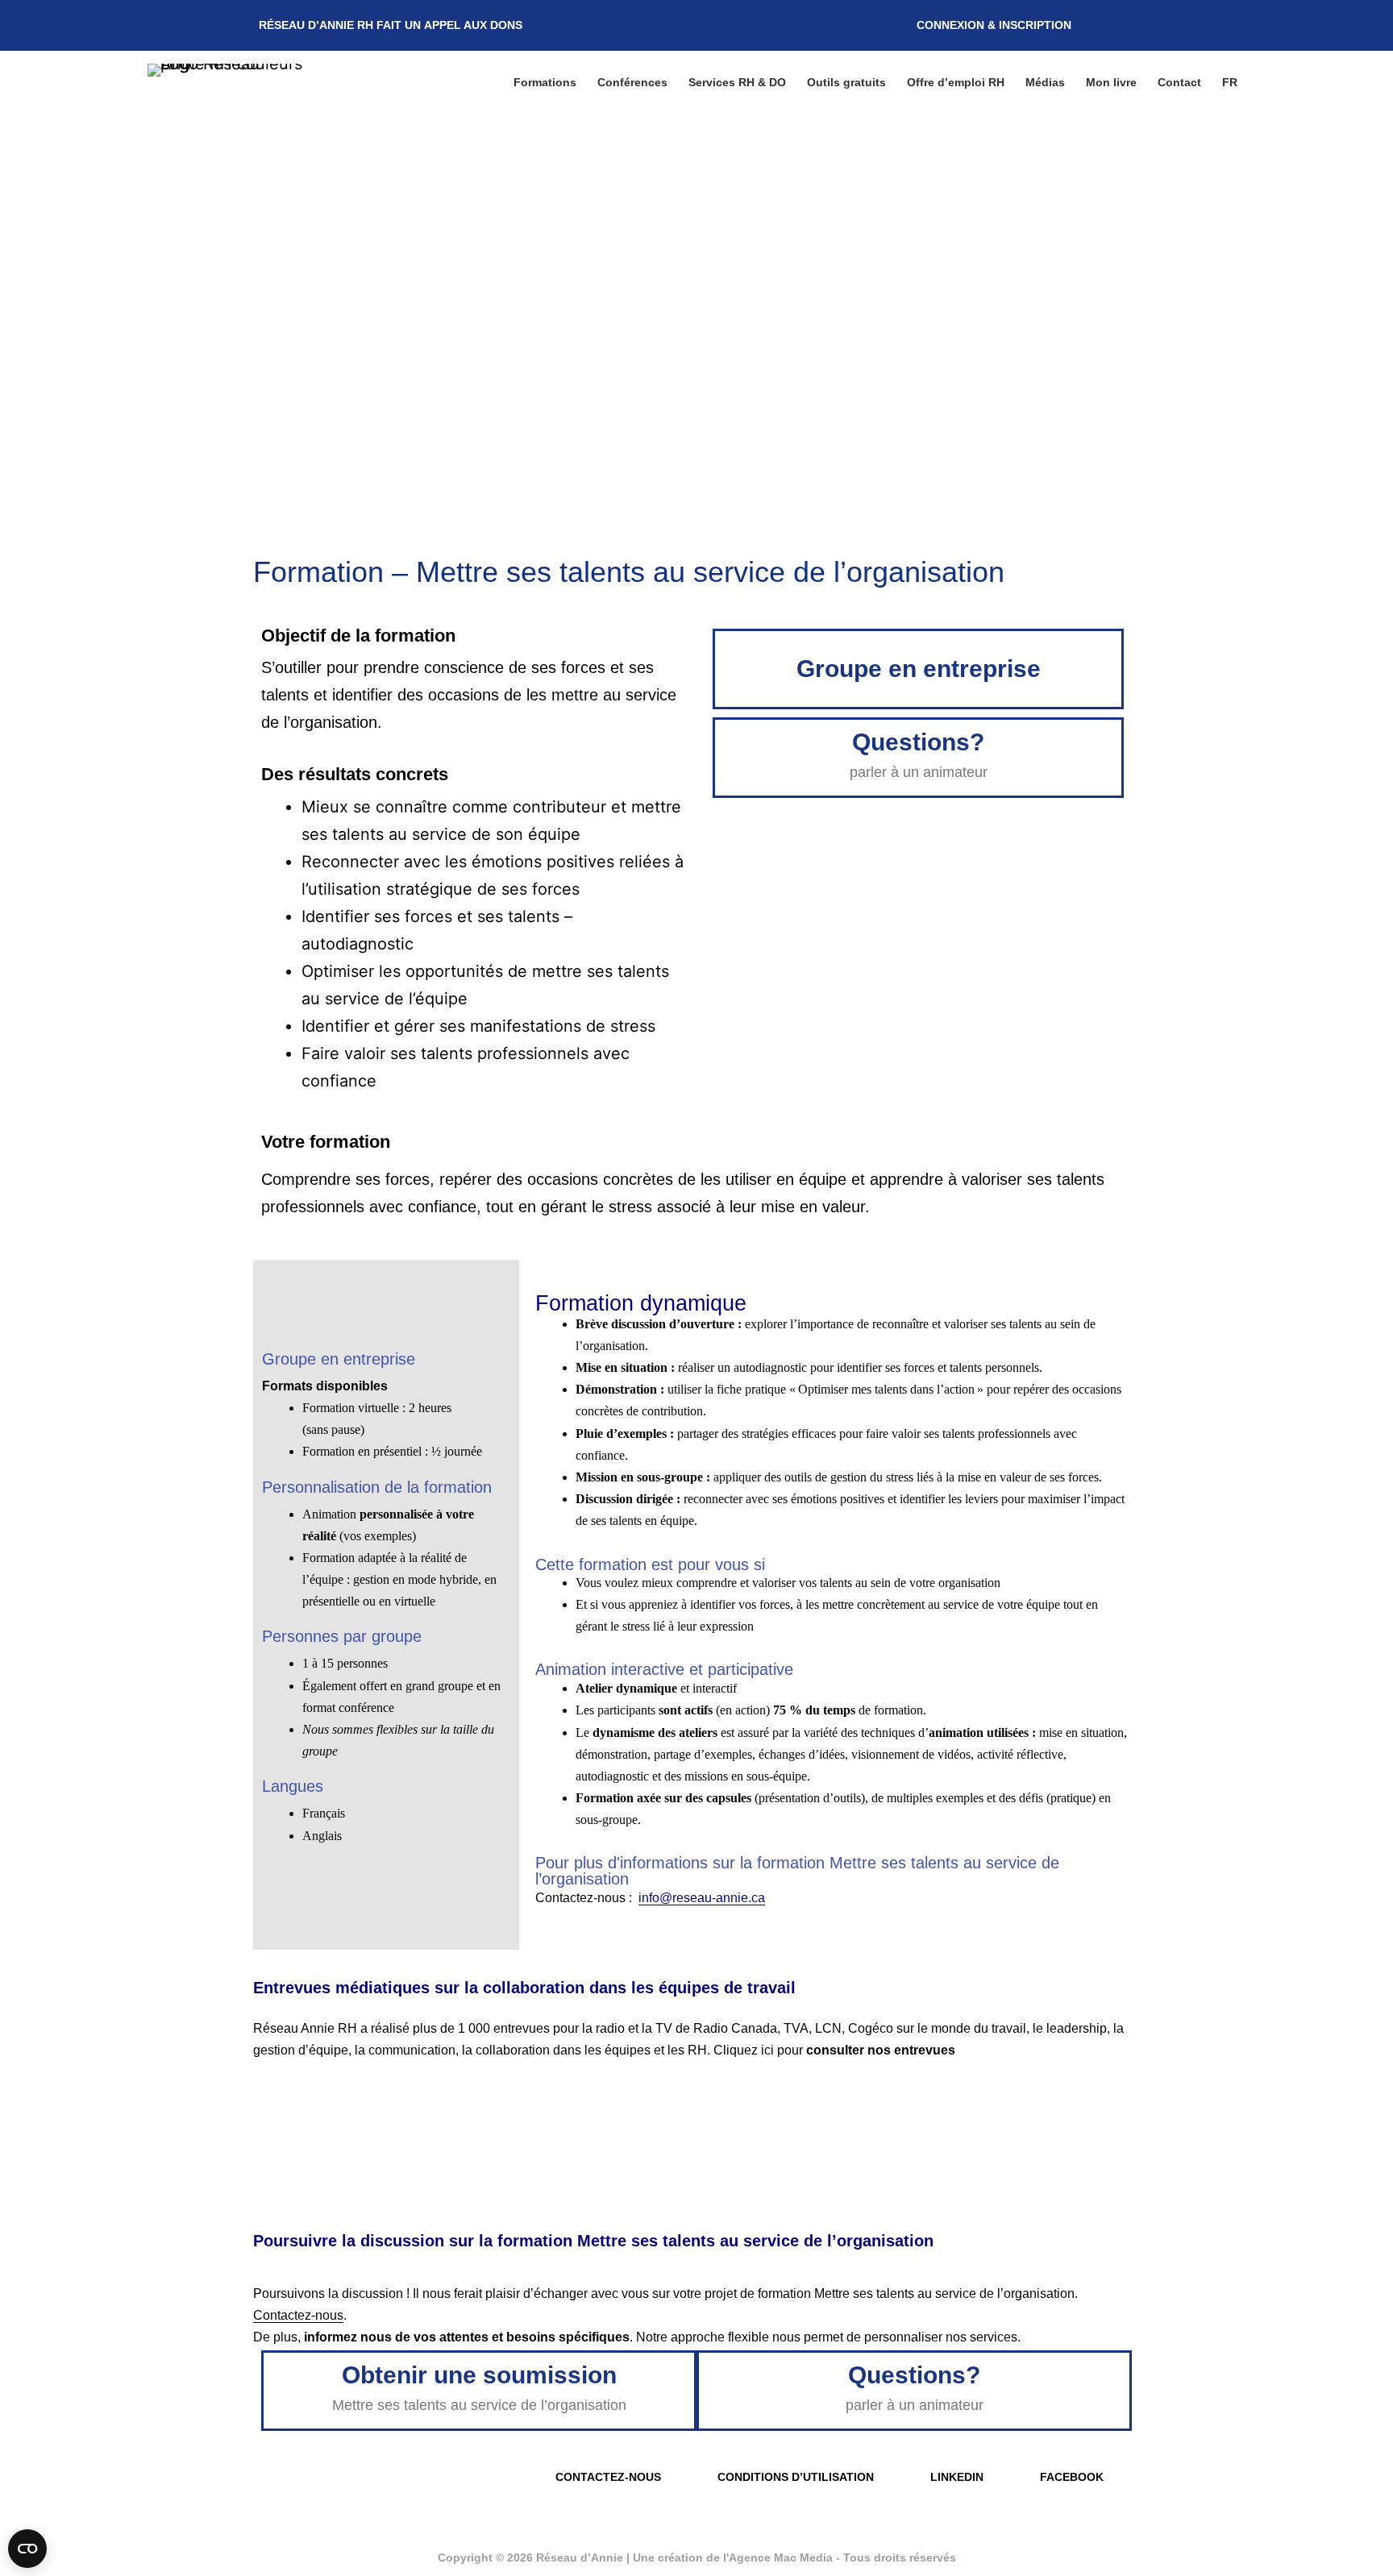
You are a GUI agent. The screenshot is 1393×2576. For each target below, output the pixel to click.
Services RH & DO (737, 82)
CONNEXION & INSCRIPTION (994, 25)
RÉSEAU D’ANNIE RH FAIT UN (391, 25)
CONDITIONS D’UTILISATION (796, 2477)
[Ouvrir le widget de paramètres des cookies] (27, 2549)
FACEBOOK (1072, 2477)
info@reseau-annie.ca (702, 1898)
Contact (1179, 82)
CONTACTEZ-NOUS (608, 2477)
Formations (545, 82)
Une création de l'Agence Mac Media (734, 2557)
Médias (1045, 82)
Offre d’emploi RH (956, 82)
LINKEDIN (957, 2477)
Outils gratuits (846, 82)
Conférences (632, 82)
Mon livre (1111, 82)
